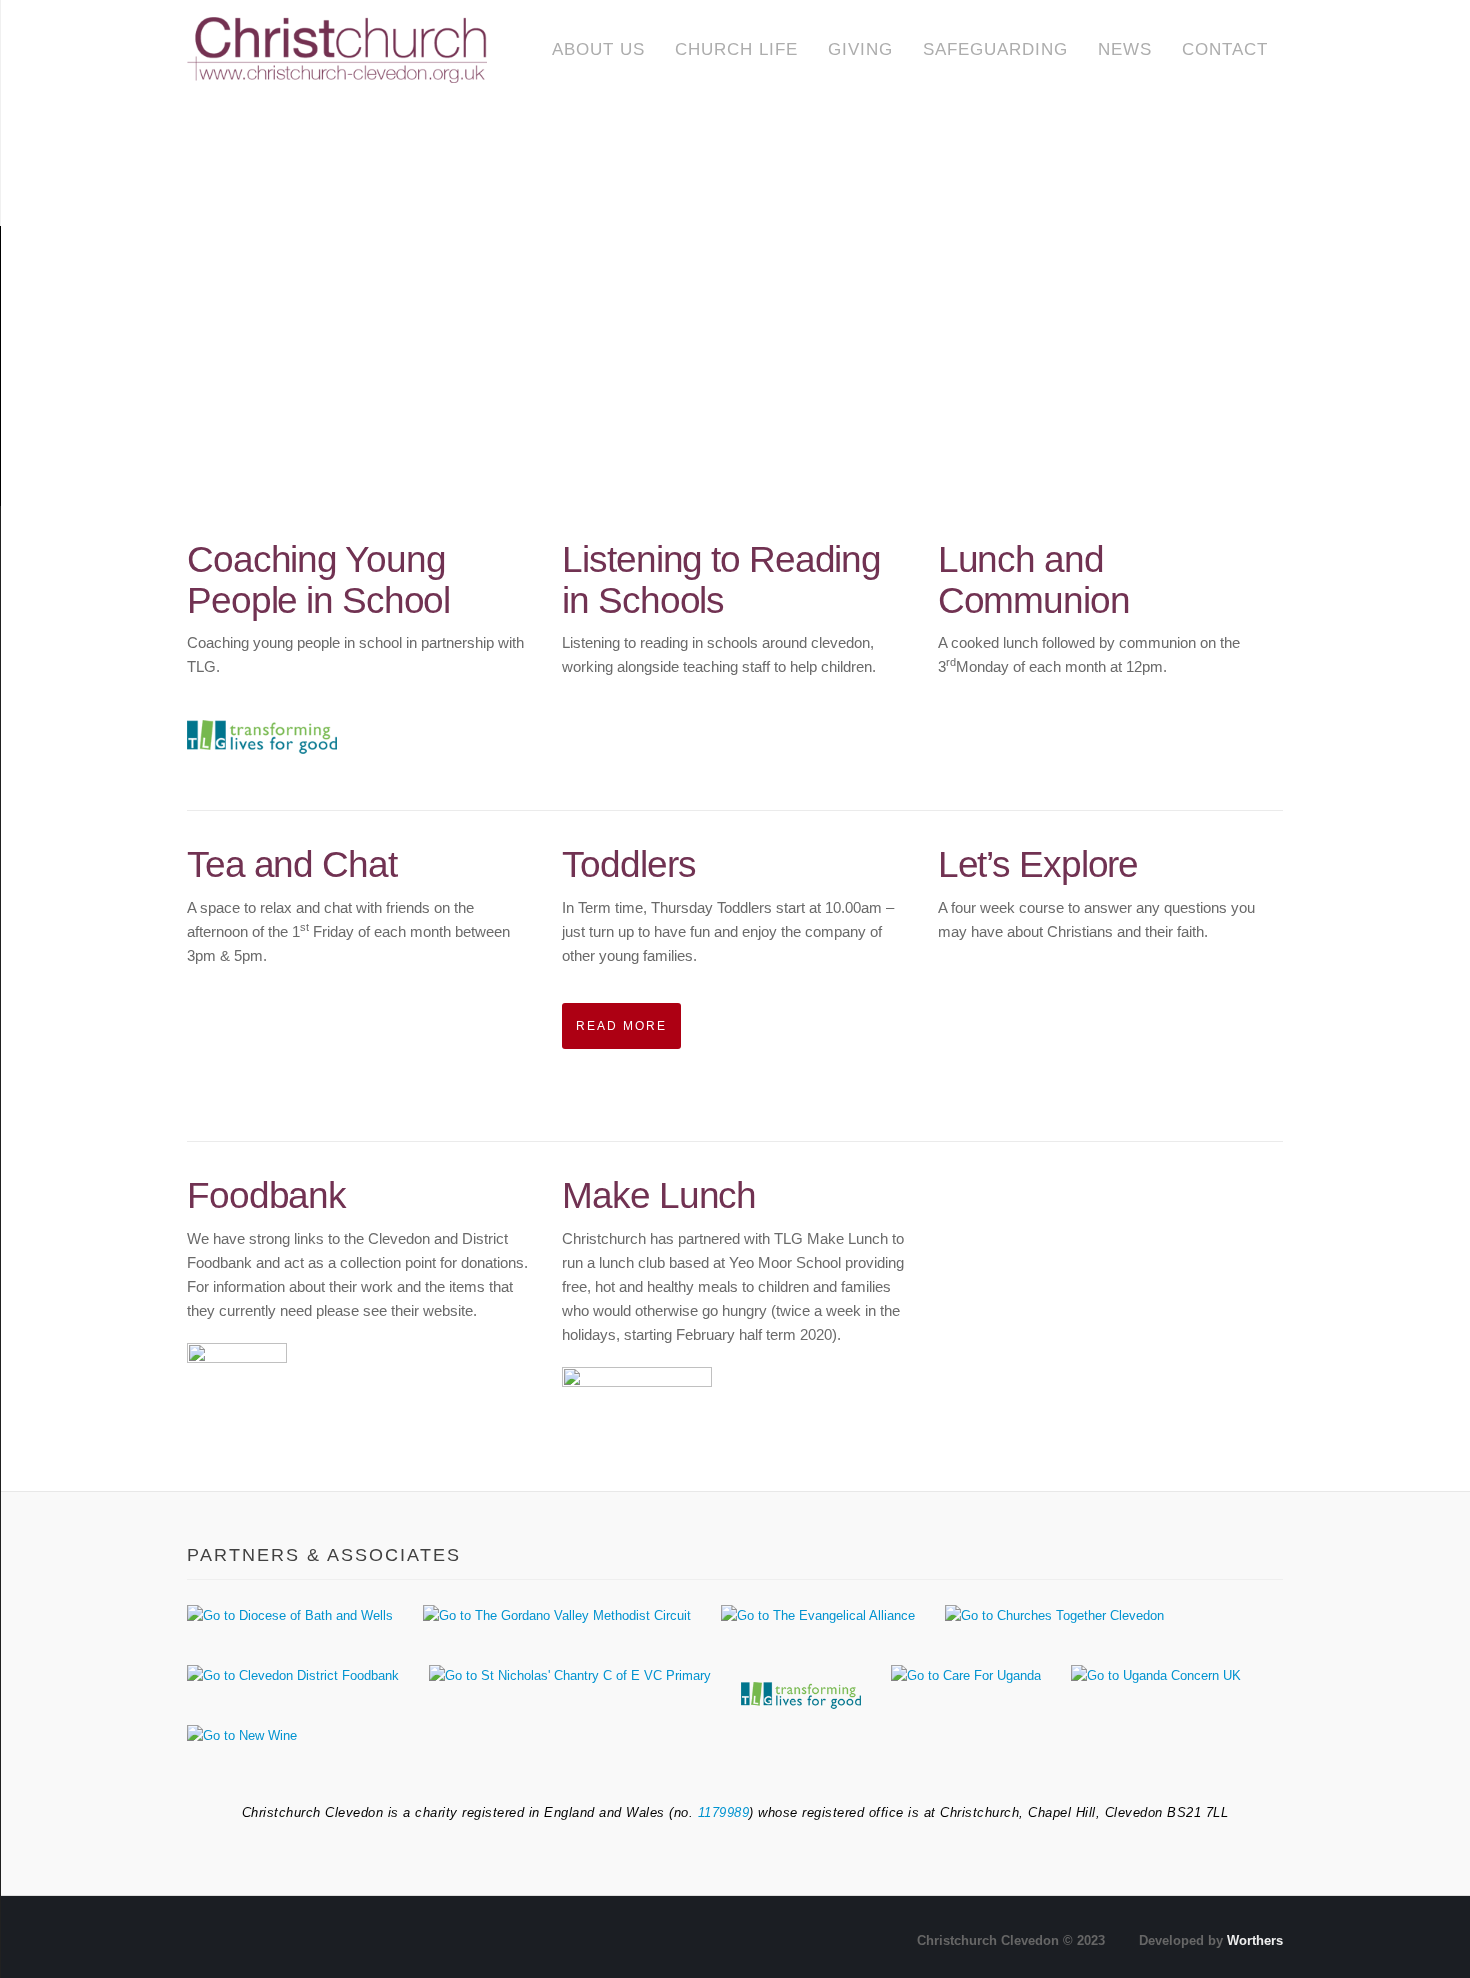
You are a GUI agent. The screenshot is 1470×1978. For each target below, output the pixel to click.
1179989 (724, 1812)
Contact (1225, 49)
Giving (860, 49)
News (1125, 49)
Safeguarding (995, 49)
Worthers (1255, 1940)
